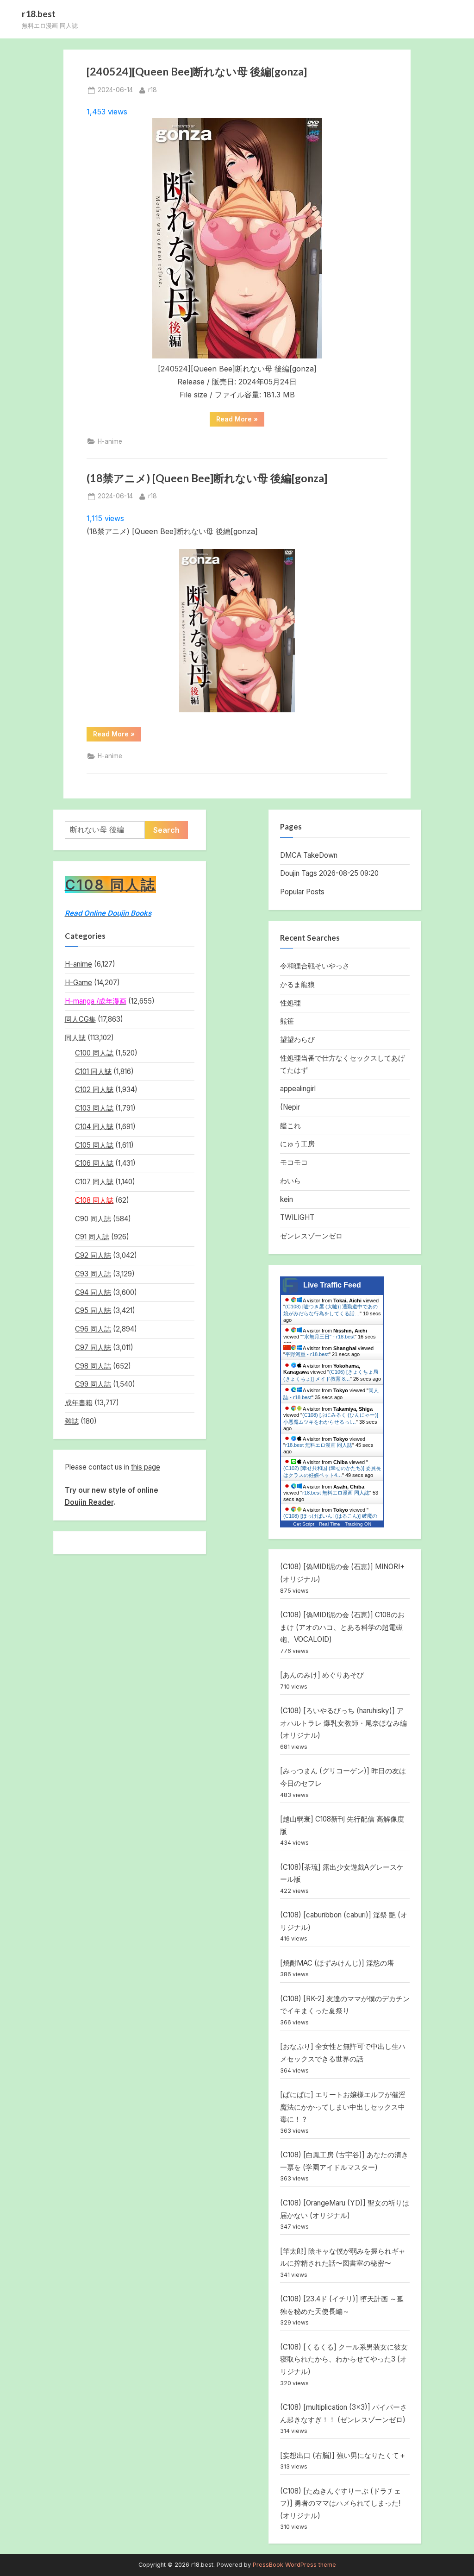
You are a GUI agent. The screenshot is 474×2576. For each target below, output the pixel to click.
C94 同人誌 (93, 1292)
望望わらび (297, 1040)
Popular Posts (302, 892)
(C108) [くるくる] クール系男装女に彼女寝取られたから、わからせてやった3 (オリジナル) (344, 2359)
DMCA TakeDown (309, 855)
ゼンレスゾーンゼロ (311, 1236)
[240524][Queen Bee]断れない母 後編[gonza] (197, 71)
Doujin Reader (89, 1502)
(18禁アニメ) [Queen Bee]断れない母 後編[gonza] (207, 478)
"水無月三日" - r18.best (328, 1337)
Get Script (304, 1524)
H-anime (110, 441)
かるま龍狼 (297, 984)
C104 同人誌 (94, 1127)
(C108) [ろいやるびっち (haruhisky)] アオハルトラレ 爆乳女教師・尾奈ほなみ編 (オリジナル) (343, 1723)
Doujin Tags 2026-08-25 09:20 (329, 873)
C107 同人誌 (94, 1182)
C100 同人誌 (94, 1053)
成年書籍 (79, 1403)
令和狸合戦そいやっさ (315, 966)
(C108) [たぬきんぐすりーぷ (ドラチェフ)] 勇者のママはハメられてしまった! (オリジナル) (340, 2503)
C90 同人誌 (93, 1219)
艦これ (290, 1126)
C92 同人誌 (93, 1255)
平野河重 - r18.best (307, 1354)
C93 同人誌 (93, 1274)
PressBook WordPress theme (294, 2565)
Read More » (240, 421)
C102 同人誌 (94, 1090)
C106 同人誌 (94, 1163)
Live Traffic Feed (332, 1285)
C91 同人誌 (92, 1237)
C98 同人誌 (93, 1366)
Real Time (330, 1524)
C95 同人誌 (93, 1310)
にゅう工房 (297, 1144)
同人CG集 (80, 1019)
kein (287, 1199)
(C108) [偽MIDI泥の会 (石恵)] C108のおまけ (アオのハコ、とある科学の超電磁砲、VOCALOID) (342, 1627)
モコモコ (294, 1162)
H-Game (78, 983)
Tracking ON (358, 1524)
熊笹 (287, 1021)
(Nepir (290, 1107)
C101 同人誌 (93, 1071)
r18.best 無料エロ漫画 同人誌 (319, 1445)
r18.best (39, 14)
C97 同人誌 (93, 1348)
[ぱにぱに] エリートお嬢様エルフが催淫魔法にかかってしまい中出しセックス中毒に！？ (343, 2107)
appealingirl (298, 1089)
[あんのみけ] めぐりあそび (322, 1675)
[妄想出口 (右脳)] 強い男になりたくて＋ (343, 2455)
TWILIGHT (297, 1217)
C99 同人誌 (93, 1384)
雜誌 (72, 1421)
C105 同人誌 (94, 1145)
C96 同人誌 (93, 1329)
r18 (153, 90)
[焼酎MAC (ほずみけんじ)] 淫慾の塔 (337, 1963)
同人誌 (75, 1038)
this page (146, 1467)
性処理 (290, 1003)
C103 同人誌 (94, 1108)
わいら (290, 1181)
